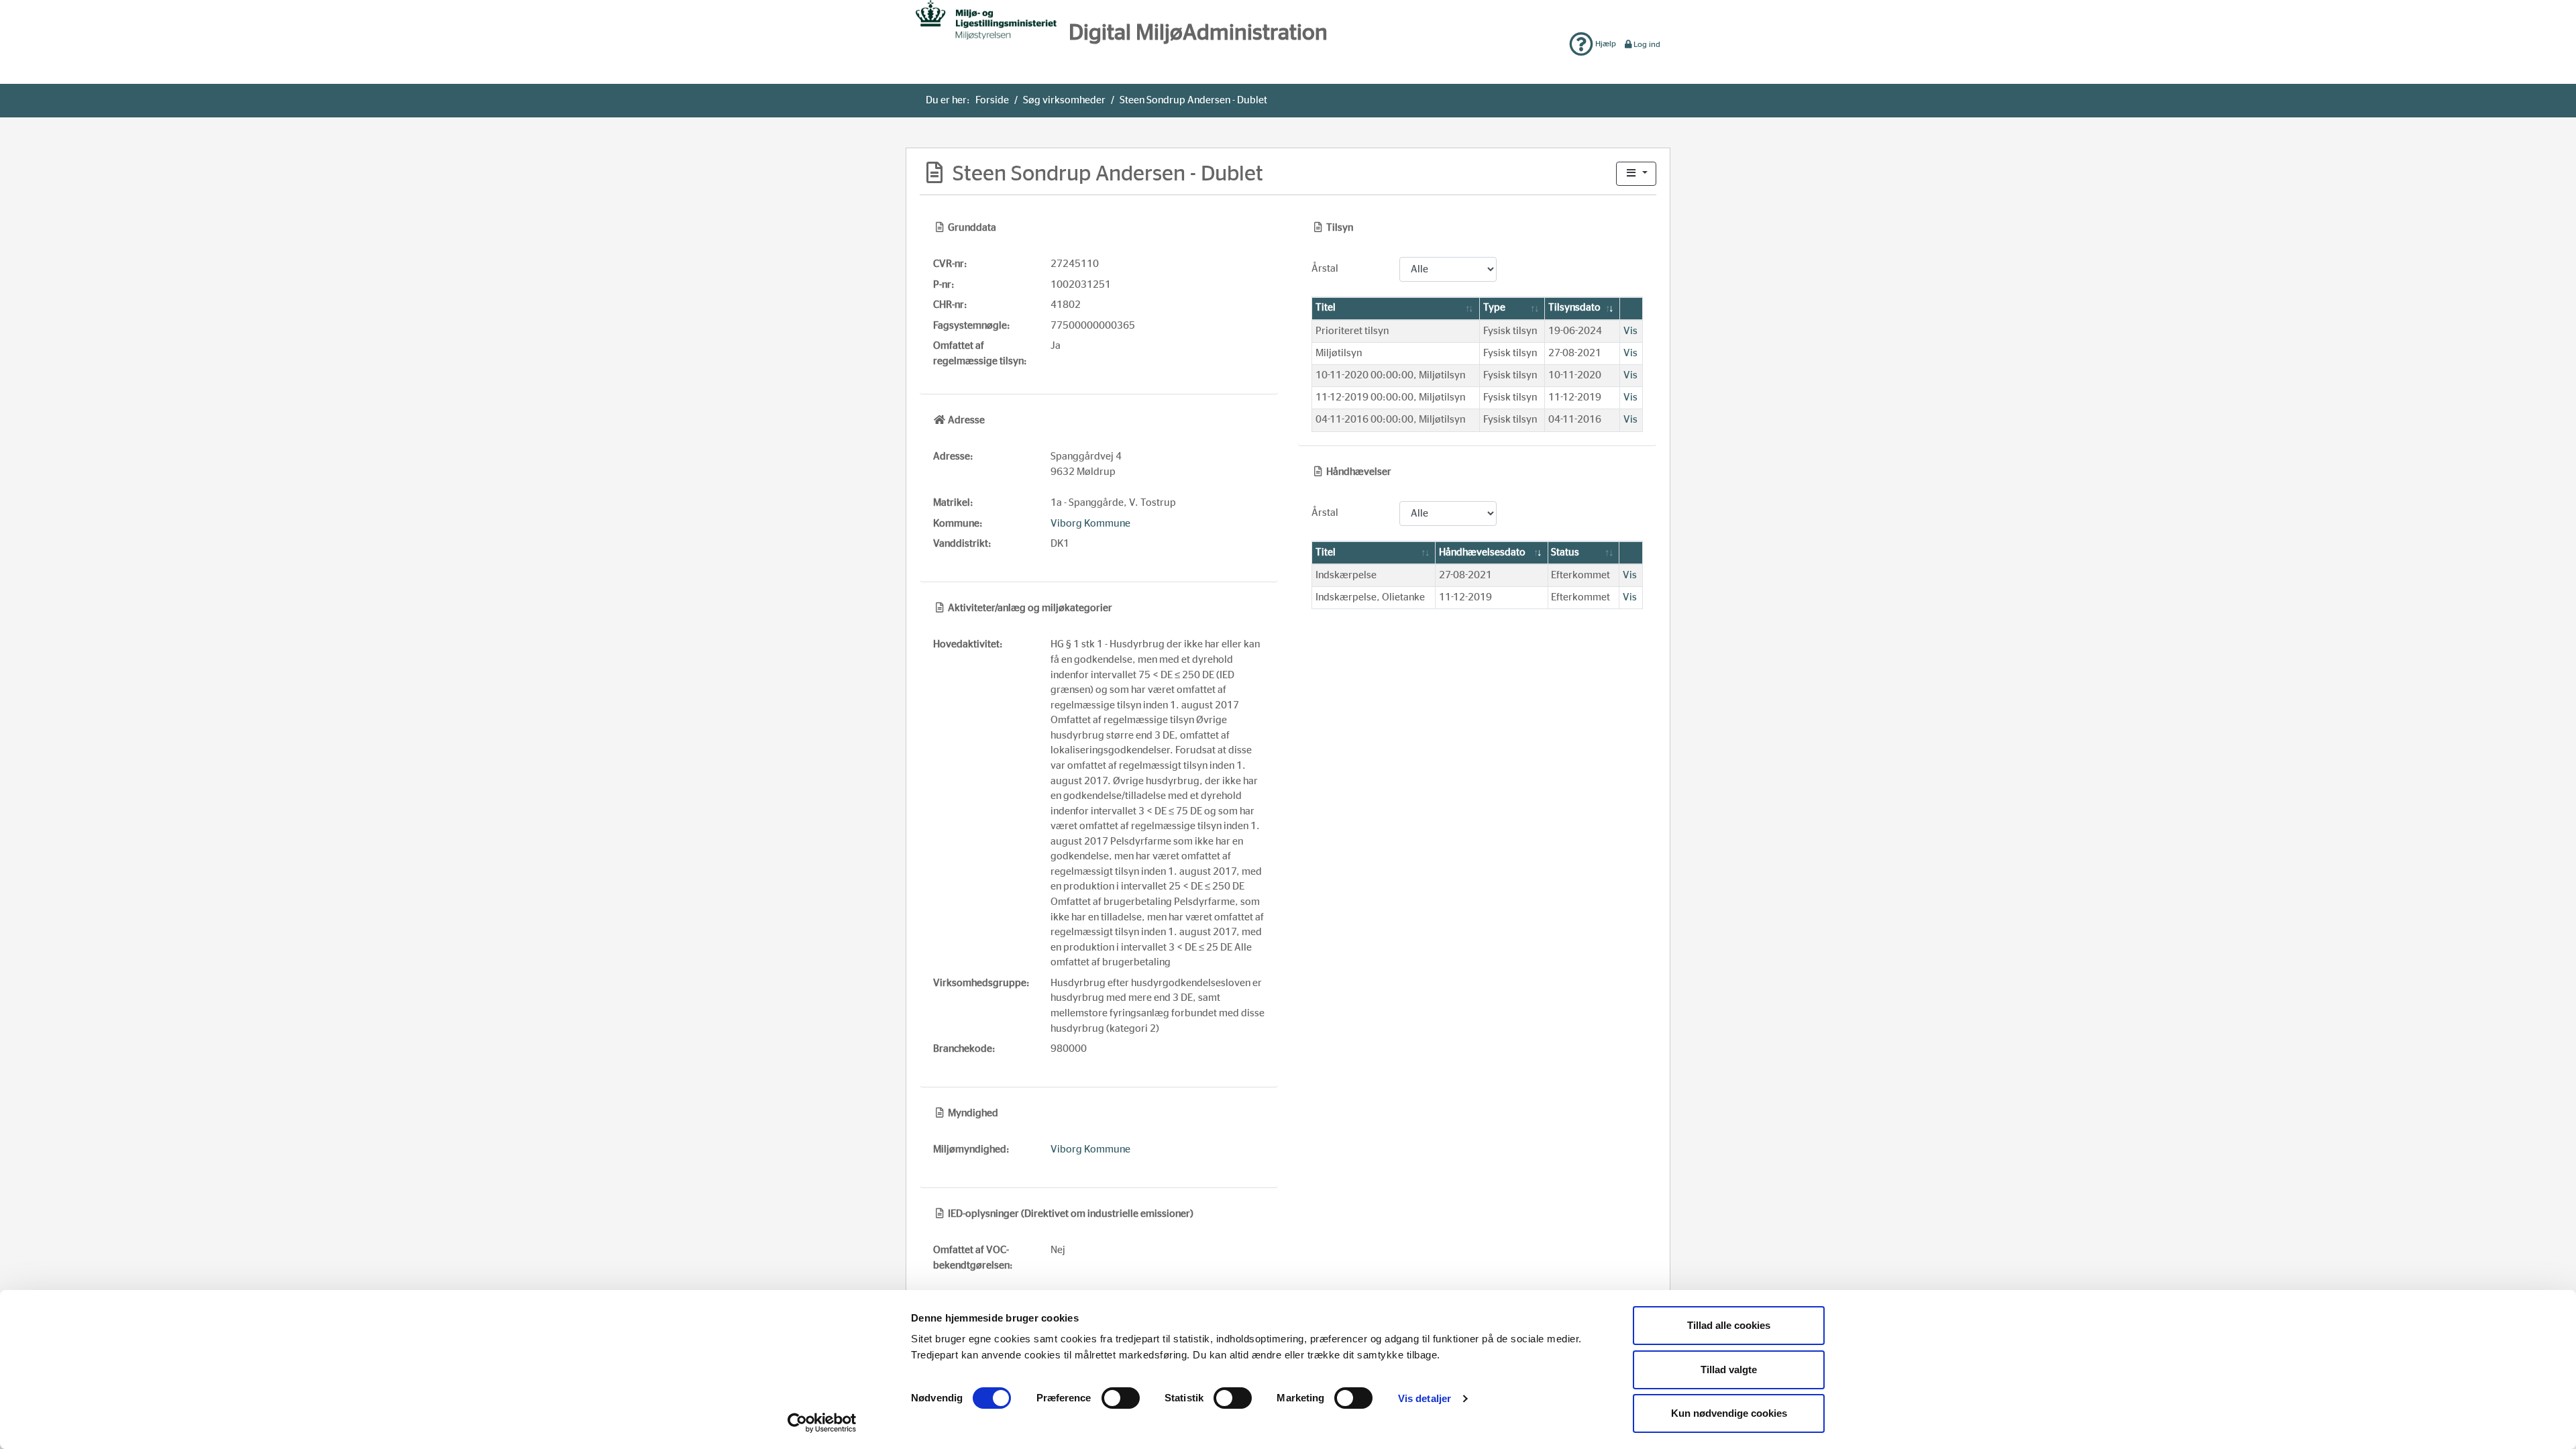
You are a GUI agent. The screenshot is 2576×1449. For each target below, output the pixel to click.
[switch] (1121, 1398)
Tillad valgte (1729, 1370)
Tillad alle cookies (1729, 1325)
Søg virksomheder (1064, 100)
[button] (1636, 174)
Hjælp (1605, 44)
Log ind (1647, 44)
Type (1494, 308)
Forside (992, 100)
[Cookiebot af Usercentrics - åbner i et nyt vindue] (822, 1423)
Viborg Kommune (1090, 524)
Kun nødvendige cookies (1729, 1413)
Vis (1630, 331)
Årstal (1325, 269)
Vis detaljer (1425, 1398)
